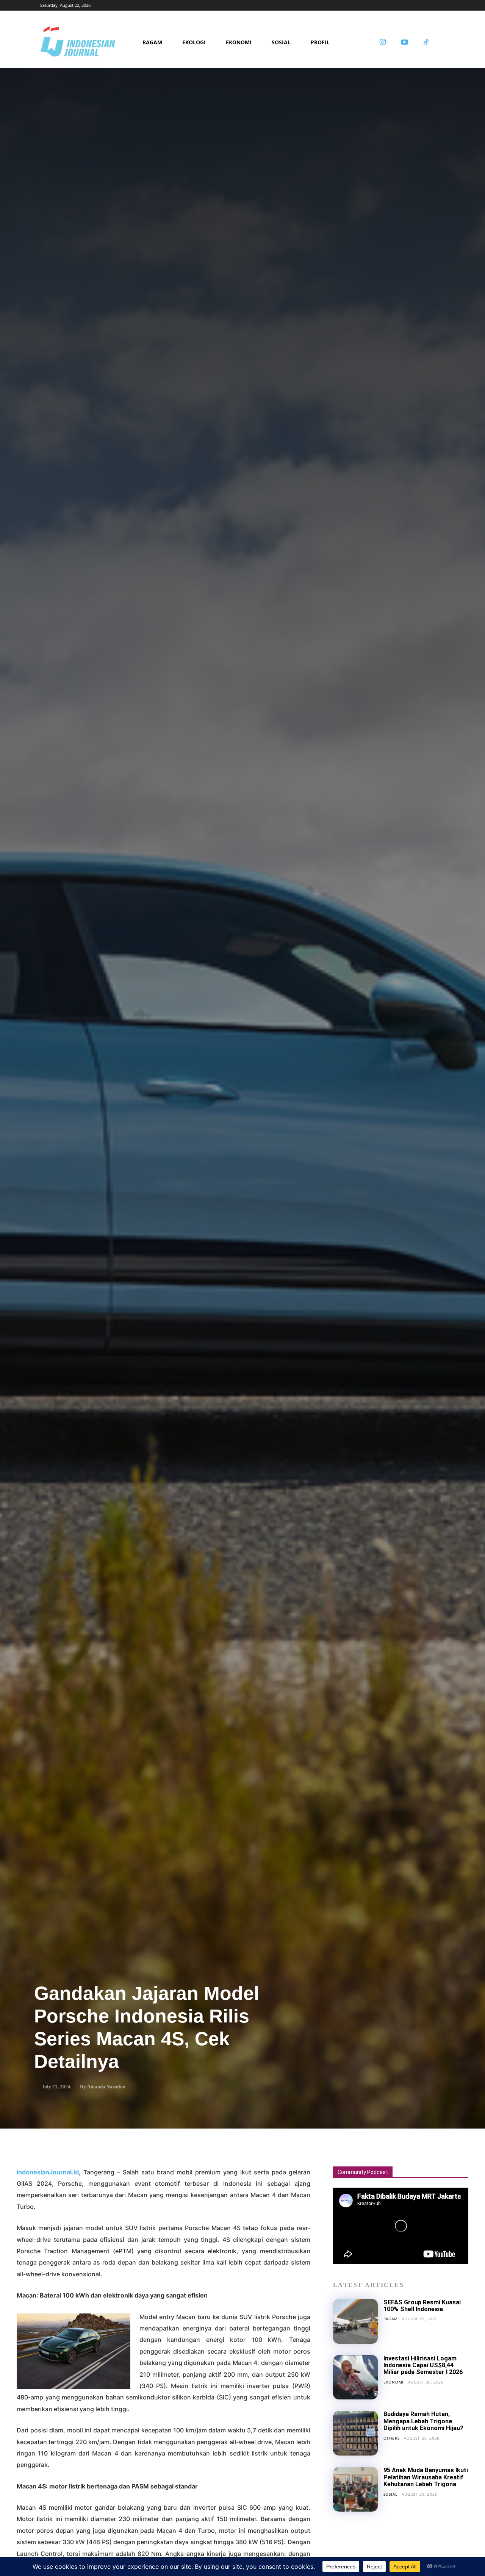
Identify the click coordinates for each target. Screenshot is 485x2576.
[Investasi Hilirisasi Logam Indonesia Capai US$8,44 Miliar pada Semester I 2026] (355, 2377)
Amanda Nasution (106, 2087)
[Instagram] (383, 43)
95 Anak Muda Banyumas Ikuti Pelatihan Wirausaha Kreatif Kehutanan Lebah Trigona (426, 2477)
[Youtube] (404, 43)
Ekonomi (394, 2382)
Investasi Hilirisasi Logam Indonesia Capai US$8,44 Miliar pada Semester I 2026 (423, 2365)
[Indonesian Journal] (89, 43)
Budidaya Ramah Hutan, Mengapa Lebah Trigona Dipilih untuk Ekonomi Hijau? (423, 2421)
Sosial (390, 2494)
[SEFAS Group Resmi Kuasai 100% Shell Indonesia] (355, 2321)
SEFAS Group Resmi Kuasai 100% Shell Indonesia (422, 2306)
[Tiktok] (426, 43)
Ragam (391, 2319)
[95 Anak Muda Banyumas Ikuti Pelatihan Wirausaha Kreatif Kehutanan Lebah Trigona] (355, 2489)
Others (392, 2438)
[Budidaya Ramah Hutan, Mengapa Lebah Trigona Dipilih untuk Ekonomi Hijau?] (355, 2433)
